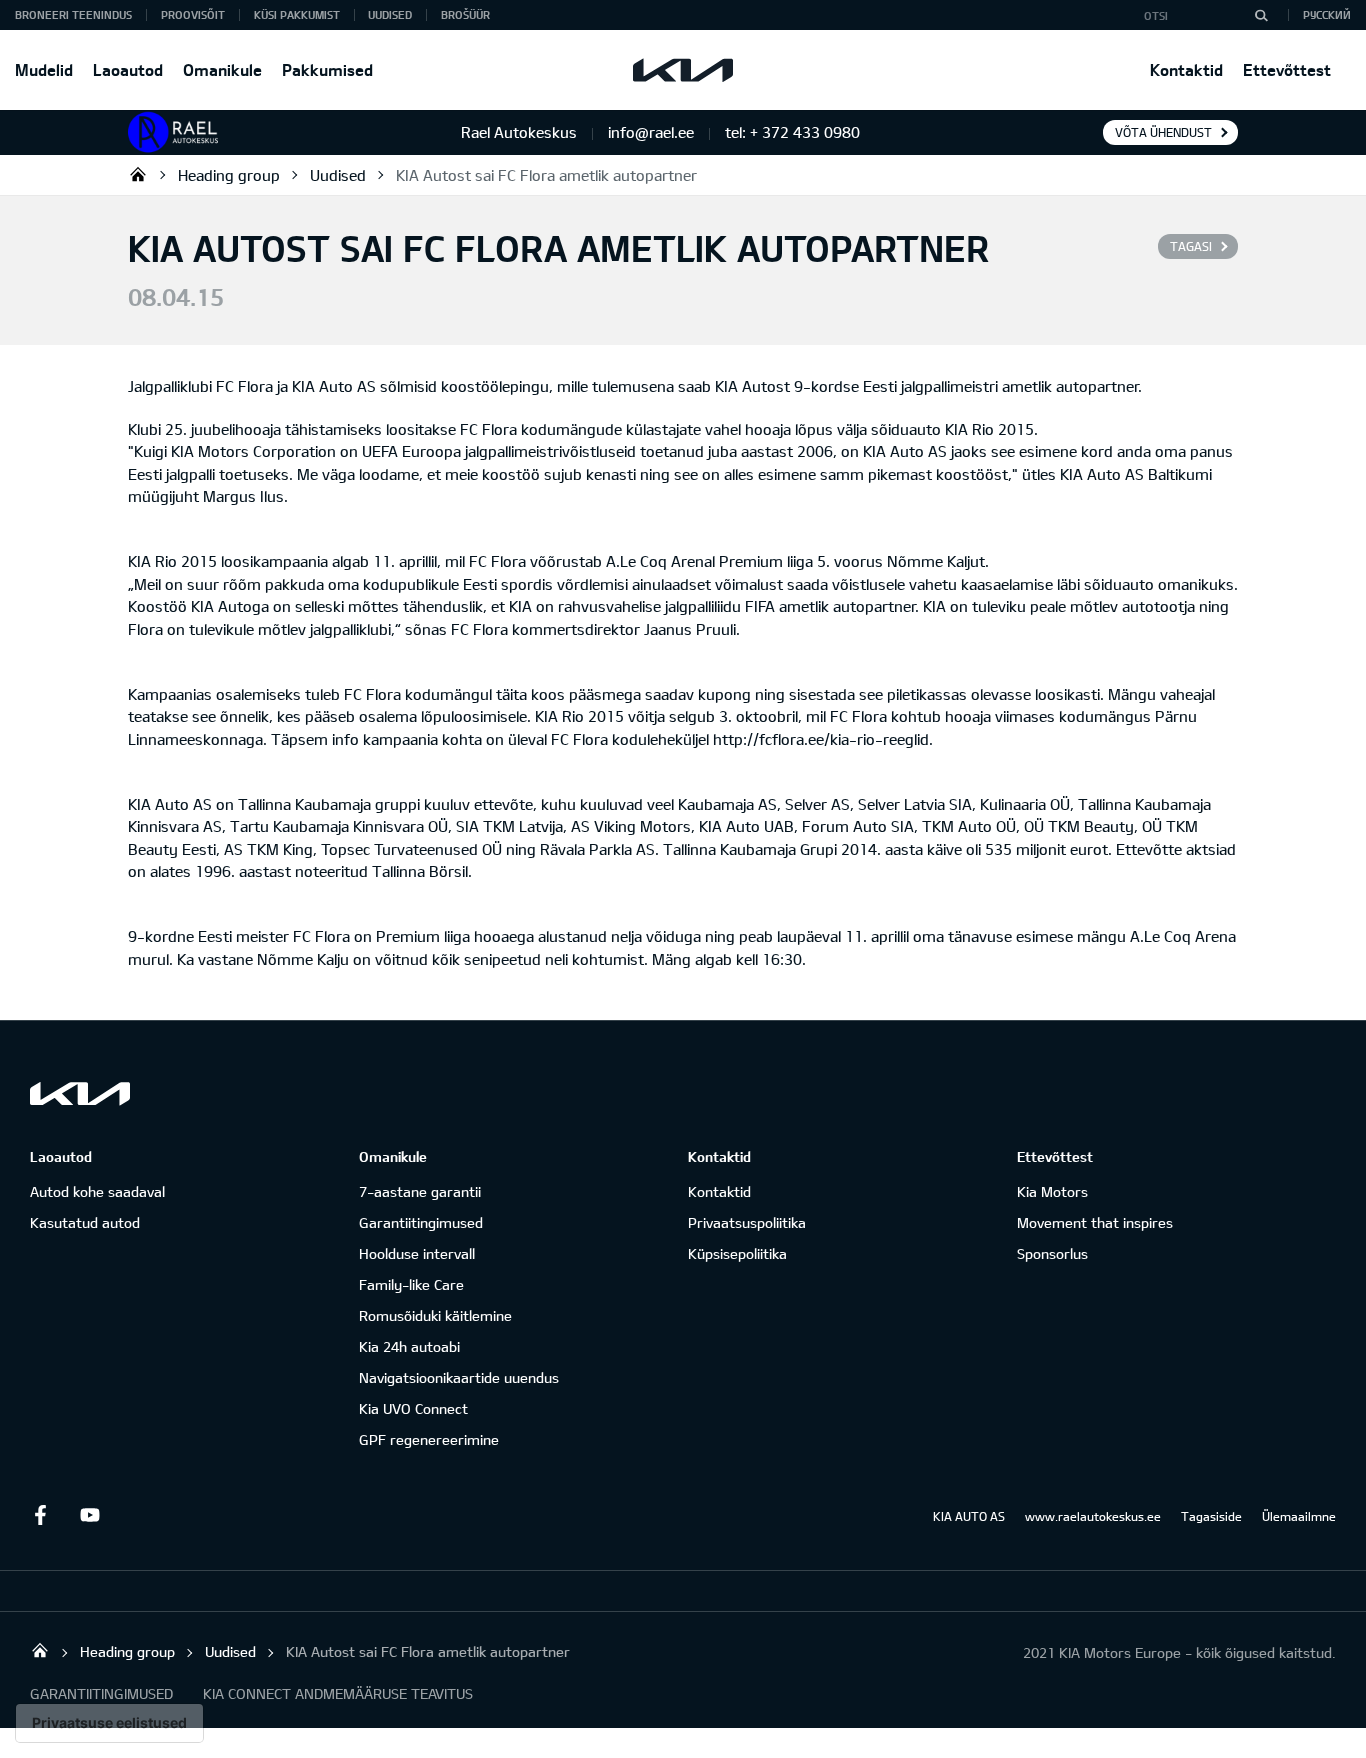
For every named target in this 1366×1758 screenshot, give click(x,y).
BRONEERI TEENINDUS (73, 14)
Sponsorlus (1052, 1253)
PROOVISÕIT (193, 14)
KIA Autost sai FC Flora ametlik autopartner (546, 175)
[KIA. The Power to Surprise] (80, 1093)
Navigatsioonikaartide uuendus (459, 1377)
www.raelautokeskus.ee (1093, 1516)
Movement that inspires (1095, 1222)
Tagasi (1191, 246)
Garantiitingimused (421, 1222)
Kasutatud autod (85, 1222)
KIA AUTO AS (969, 1516)
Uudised (390, 14)
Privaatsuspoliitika (747, 1222)
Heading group (229, 175)
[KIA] (683, 70)
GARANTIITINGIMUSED (101, 1693)
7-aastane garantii (420, 1191)
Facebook (40, 1515)
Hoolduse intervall (417, 1253)
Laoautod (128, 69)
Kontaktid (1186, 69)
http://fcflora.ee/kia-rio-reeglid (821, 739)
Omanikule (222, 69)
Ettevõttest (1287, 69)
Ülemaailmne (1299, 1516)
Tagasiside (1211, 1516)
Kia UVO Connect (413, 1408)
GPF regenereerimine (429, 1439)
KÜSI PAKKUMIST (297, 14)
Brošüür (465, 14)
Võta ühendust (1163, 132)
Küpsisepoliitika (737, 1253)
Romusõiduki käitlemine (435, 1315)
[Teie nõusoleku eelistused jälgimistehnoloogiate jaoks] (109, 1723)
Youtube (90, 1515)
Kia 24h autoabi (409, 1346)
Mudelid (44, 69)
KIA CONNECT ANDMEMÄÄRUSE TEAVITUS (338, 1693)
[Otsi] (1261, 15)
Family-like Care (411, 1284)
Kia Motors (1052, 1191)
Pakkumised (327, 69)
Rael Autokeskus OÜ (138, 174)
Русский (1327, 14)
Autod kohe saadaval (97, 1191)
